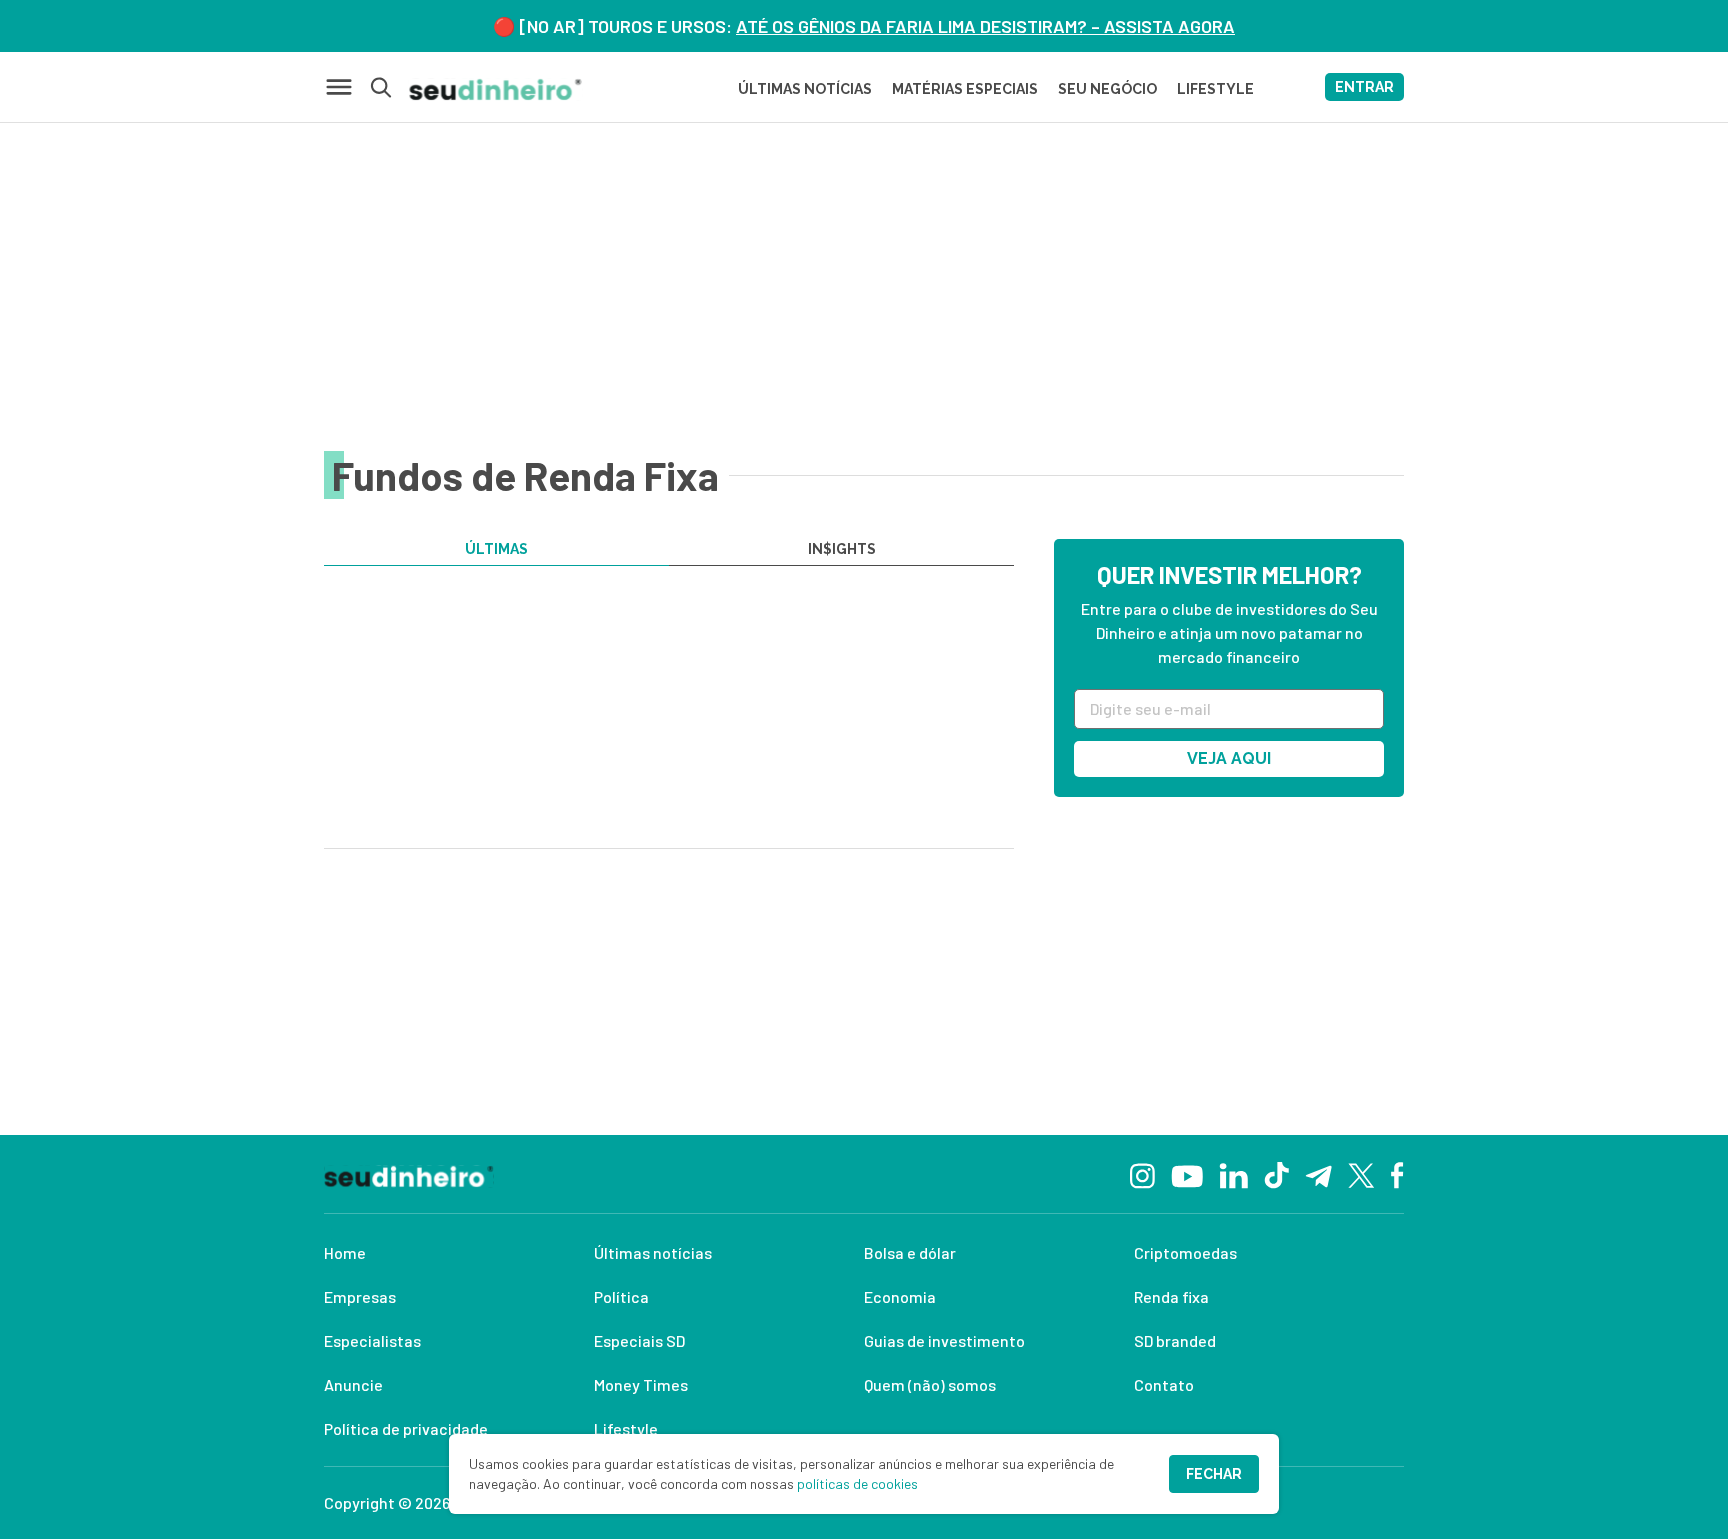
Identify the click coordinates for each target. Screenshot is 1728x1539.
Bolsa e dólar (910, 1252)
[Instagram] (1142, 1173)
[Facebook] (1397, 1174)
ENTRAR (1364, 87)
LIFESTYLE (1215, 89)
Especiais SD (639, 1340)
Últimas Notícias (805, 89)
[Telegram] (1318, 1174)
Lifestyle (626, 1428)
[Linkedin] (1233, 1173)
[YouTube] (1187, 1174)
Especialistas (372, 1340)
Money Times (641, 1384)
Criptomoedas (1185, 1252)
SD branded (1175, 1340)
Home (345, 1252)
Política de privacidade (406, 1428)
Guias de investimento (944, 1340)
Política (621, 1296)
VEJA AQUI (1229, 758)
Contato (1164, 1384)
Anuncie (353, 1384)
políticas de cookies (857, 1483)
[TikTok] (1276, 1174)
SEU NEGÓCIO (1107, 89)
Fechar (1214, 1474)
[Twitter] (1361, 1174)
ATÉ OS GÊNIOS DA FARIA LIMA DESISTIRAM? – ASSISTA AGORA (985, 26)
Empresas (360, 1296)
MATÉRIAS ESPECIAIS (965, 89)
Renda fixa (1171, 1296)
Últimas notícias (653, 1252)
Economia (900, 1296)
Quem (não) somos (930, 1384)
